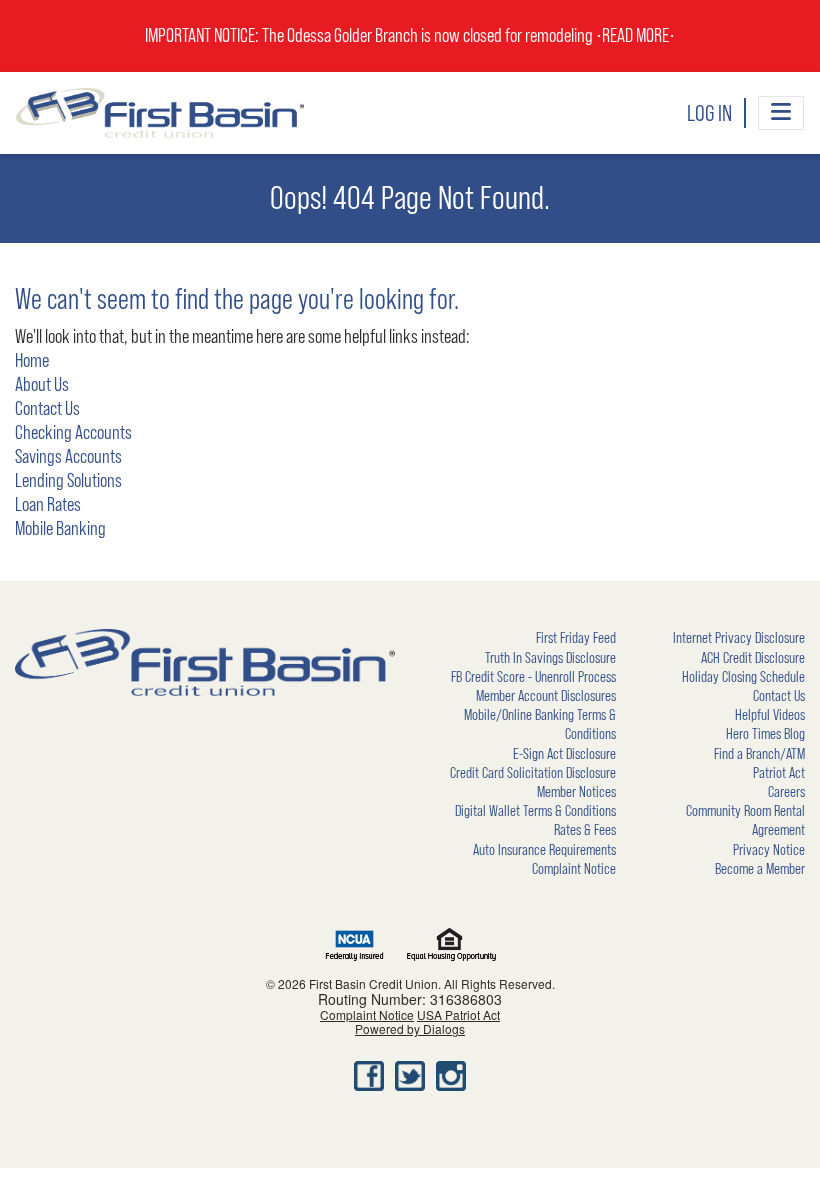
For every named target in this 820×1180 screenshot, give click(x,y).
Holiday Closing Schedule (743, 677)
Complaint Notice (574, 869)
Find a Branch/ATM (759, 754)
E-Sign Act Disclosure (564, 754)
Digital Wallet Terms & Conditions (535, 811)
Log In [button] (709, 114)
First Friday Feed (576, 638)
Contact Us (47, 409)
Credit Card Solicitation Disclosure (533, 773)
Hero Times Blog (765, 734)
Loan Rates (48, 505)
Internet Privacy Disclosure (739, 638)
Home (32, 361)
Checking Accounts (73, 433)
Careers (786, 792)
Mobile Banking (60, 529)
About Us (42, 385)
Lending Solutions (68, 481)
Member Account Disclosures (546, 696)
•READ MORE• (635, 36)
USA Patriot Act (458, 1014)
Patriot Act (779, 773)
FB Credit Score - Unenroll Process (533, 677)
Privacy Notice (769, 850)
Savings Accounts (68, 457)
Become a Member (760, 869)
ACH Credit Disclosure (753, 658)
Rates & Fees (585, 830)
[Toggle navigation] (781, 113)
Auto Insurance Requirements (544, 850)
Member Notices (576, 792)
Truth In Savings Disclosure (550, 658)
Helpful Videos (770, 715)
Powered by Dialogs (410, 1028)
